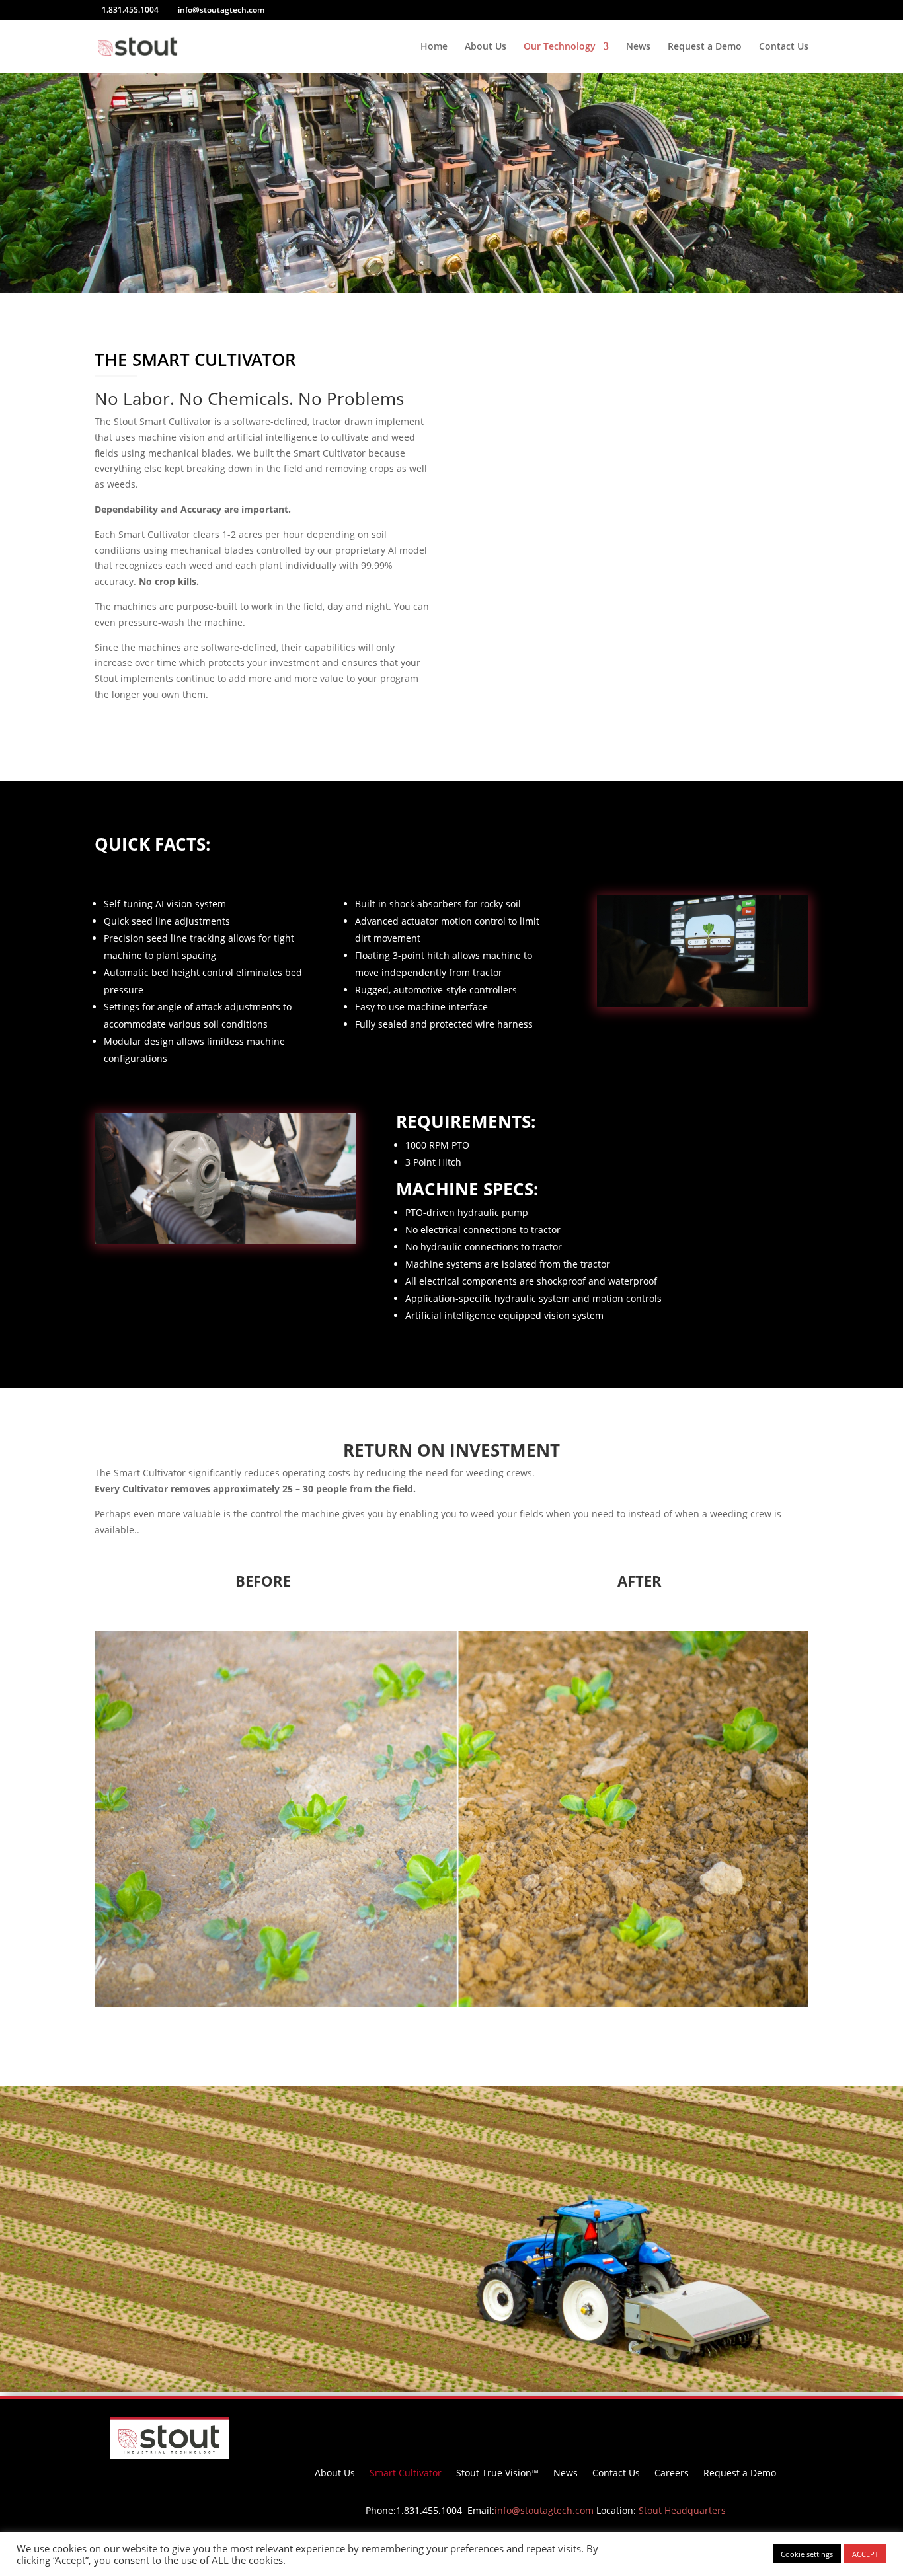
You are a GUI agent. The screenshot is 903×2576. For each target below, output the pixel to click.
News (638, 47)
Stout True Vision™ (497, 2474)
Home (434, 47)
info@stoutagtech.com (544, 2510)
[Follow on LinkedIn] (532, 2427)
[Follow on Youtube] (559, 2427)
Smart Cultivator (406, 2474)
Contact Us (784, 47)
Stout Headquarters (682, 2510)
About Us (486, 47)
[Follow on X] (585, 2427)
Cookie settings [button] (807, 2554)
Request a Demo (705, 47)
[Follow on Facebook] (506, 2427)
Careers (672, 2474)
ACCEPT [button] (865, 2554)
